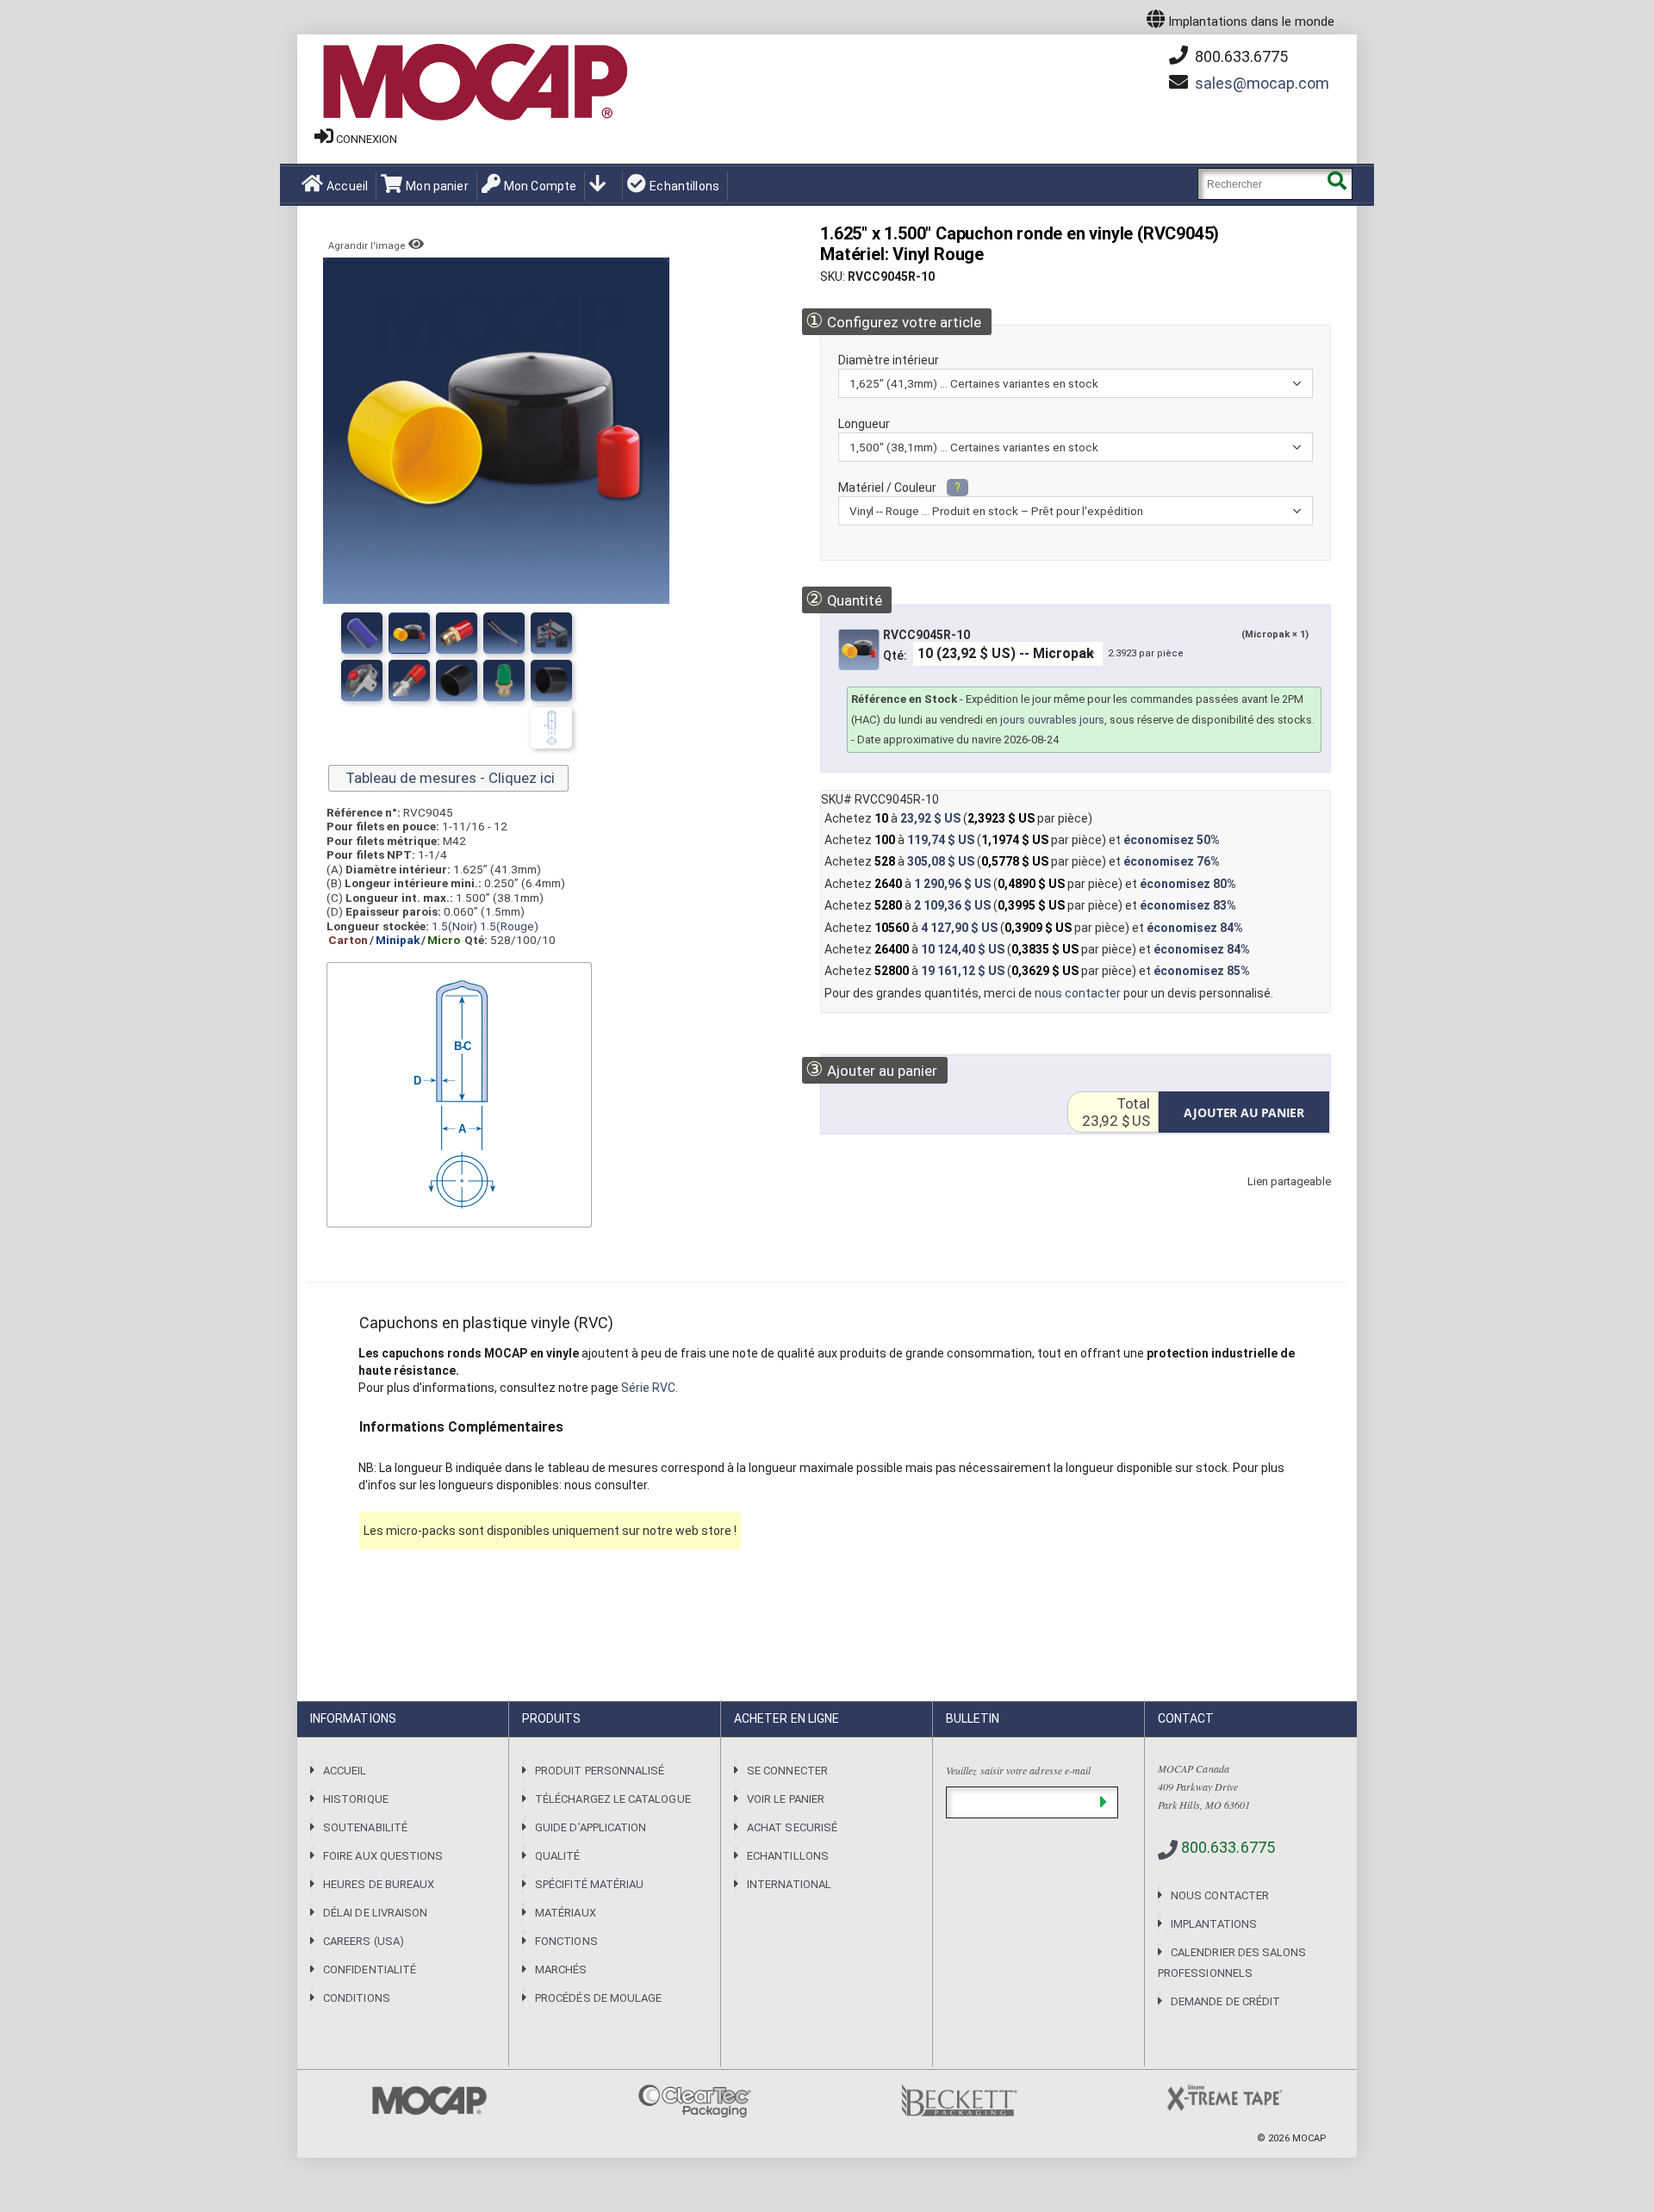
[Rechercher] (1337, 184)
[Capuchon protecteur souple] (409, 633)
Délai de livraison (375, 1913)
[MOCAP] (474, 83)
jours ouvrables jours (1052, 720)
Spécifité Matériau (589, 1884)
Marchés (561, 1970)
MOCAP (1309, 2138)
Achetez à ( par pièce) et (1022, 840)
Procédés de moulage (598, 1998)
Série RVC (648, 1388)
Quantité (843, 599)
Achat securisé (792, 1827)
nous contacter (1078, 993)
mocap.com (1262, 83)
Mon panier (437, 186)
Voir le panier (786, 1799)
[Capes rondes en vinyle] (457, 633)
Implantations (1214, 1924)
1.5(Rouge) (509, 926)
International (789, 1884)
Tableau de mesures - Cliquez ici (448, 778)
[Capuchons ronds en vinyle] (362, 633)
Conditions (357, 1998)
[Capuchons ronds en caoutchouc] (504, 633)
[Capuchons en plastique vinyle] (551, 680)
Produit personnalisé (600, 1771)
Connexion (367, 139)
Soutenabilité (365, 1827)
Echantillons (684, 186)
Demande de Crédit (1225, 2001)
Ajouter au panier (871, 1069)
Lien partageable (1264, 1199)
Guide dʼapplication (591, 1827)
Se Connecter (787, 1771)
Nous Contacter (1220, 1895)
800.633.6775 (1240, 56)
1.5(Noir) (454, 926)
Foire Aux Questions (383, 1856)
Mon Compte (540, 186)
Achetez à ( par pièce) (958, 818)
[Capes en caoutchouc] (551, 633)
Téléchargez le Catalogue (613, 1799)
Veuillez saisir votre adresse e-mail (1018, 1770)
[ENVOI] (1103, 1802)
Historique (356, 1799)
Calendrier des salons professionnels (1232, 1963)
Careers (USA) (364, 1941)
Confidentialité (370, 1970)
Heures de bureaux (379, 1884)
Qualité (557, 1856)
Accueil (347, 186)
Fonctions (566, 1941)
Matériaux (566, 1913)
